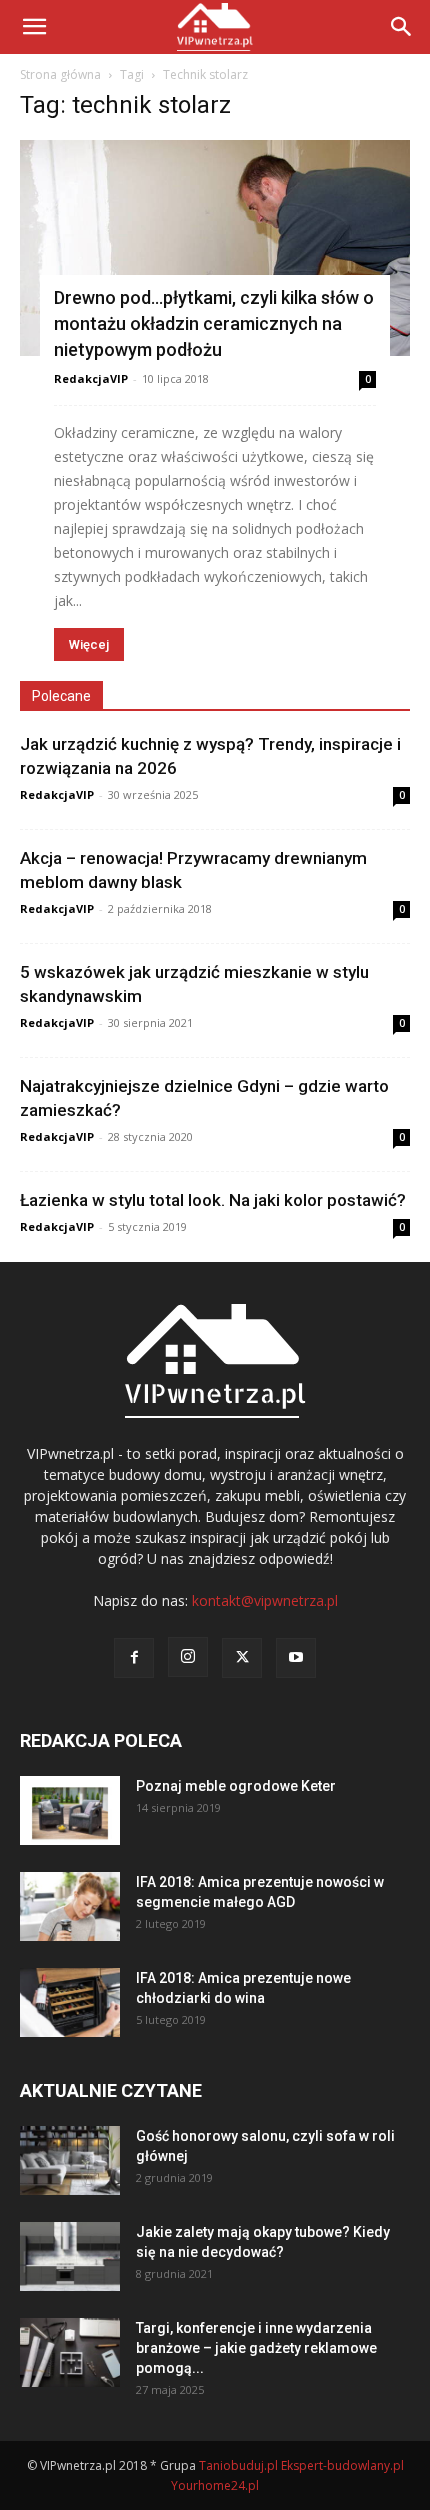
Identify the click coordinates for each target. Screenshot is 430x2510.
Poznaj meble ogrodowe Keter (236, 1786)
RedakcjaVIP (91, 378)
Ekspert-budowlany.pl (342, 2465)
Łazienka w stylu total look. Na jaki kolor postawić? (213, 1200)
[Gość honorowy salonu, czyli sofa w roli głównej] (70, 2160)
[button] (402, 27)
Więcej (89, 644)
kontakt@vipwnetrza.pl (265, 1600)
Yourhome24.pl (215, 2485)
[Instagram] (188, 1657)
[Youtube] (296, 1658)
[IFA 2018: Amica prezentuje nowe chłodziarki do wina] (70, 2002)
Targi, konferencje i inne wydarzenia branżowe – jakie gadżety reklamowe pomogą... (256, 2348)
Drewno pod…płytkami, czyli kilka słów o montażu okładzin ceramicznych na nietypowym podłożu (214, 323)
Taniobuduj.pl (238, 2465)
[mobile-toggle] (34, 27)
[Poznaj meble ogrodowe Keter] (70, 1810)
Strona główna (60, 74)
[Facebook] (134, 1658)
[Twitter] (242, 1658)
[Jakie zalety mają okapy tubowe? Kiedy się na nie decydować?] (70, 2256)
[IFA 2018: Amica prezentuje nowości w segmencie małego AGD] (70, 1906)
